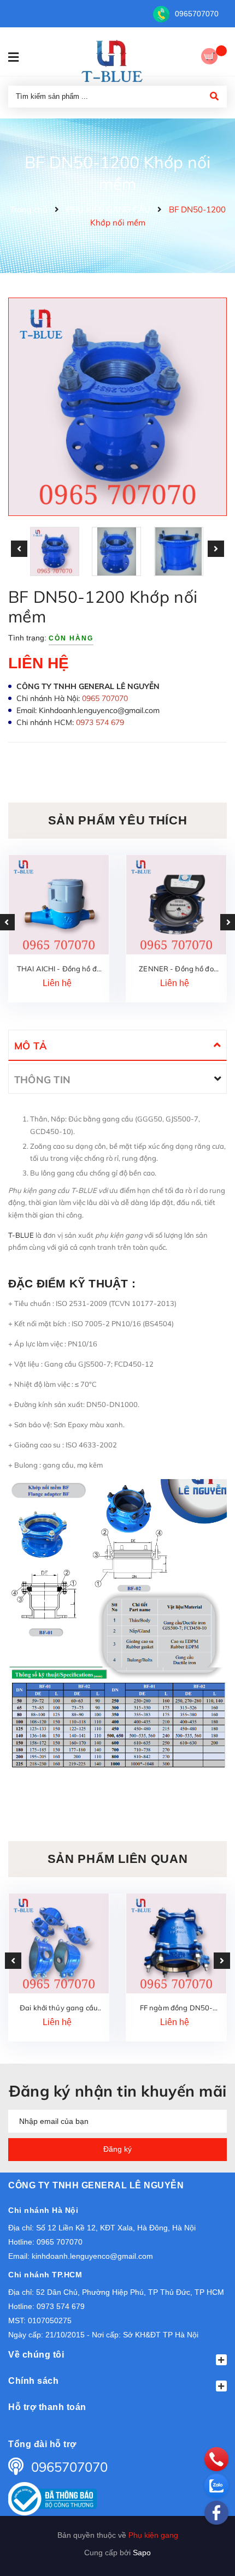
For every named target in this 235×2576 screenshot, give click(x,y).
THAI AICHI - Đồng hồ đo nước (59, 969)
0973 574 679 (61, 2306)
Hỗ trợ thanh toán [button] (47, 2407)
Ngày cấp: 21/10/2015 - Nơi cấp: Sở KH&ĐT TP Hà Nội (103, 2335)
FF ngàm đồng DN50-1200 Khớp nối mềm (176, 2008)
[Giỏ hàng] (214, 58)
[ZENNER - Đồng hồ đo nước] (176, 905)
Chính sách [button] (33, 2381)
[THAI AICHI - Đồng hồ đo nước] (59, 905)
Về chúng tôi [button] (36, 2355)
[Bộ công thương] (52, 2498)
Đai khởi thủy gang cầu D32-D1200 (59, 2008)
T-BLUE (22, 1235)
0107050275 (50, 2320)
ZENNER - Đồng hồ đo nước (176, 969)
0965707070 (197, 14)
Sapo (142, 2553)
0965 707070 (60, 2242)
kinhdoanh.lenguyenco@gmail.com (92, 2256)
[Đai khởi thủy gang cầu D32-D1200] (59, 1943)
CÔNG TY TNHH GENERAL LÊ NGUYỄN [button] (96, 2185)
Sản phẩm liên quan (118, 1859)
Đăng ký (117, 2149)
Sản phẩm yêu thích (118, 820)
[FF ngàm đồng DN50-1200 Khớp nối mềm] (176, 1943)
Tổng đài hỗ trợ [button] (42, 2444)
